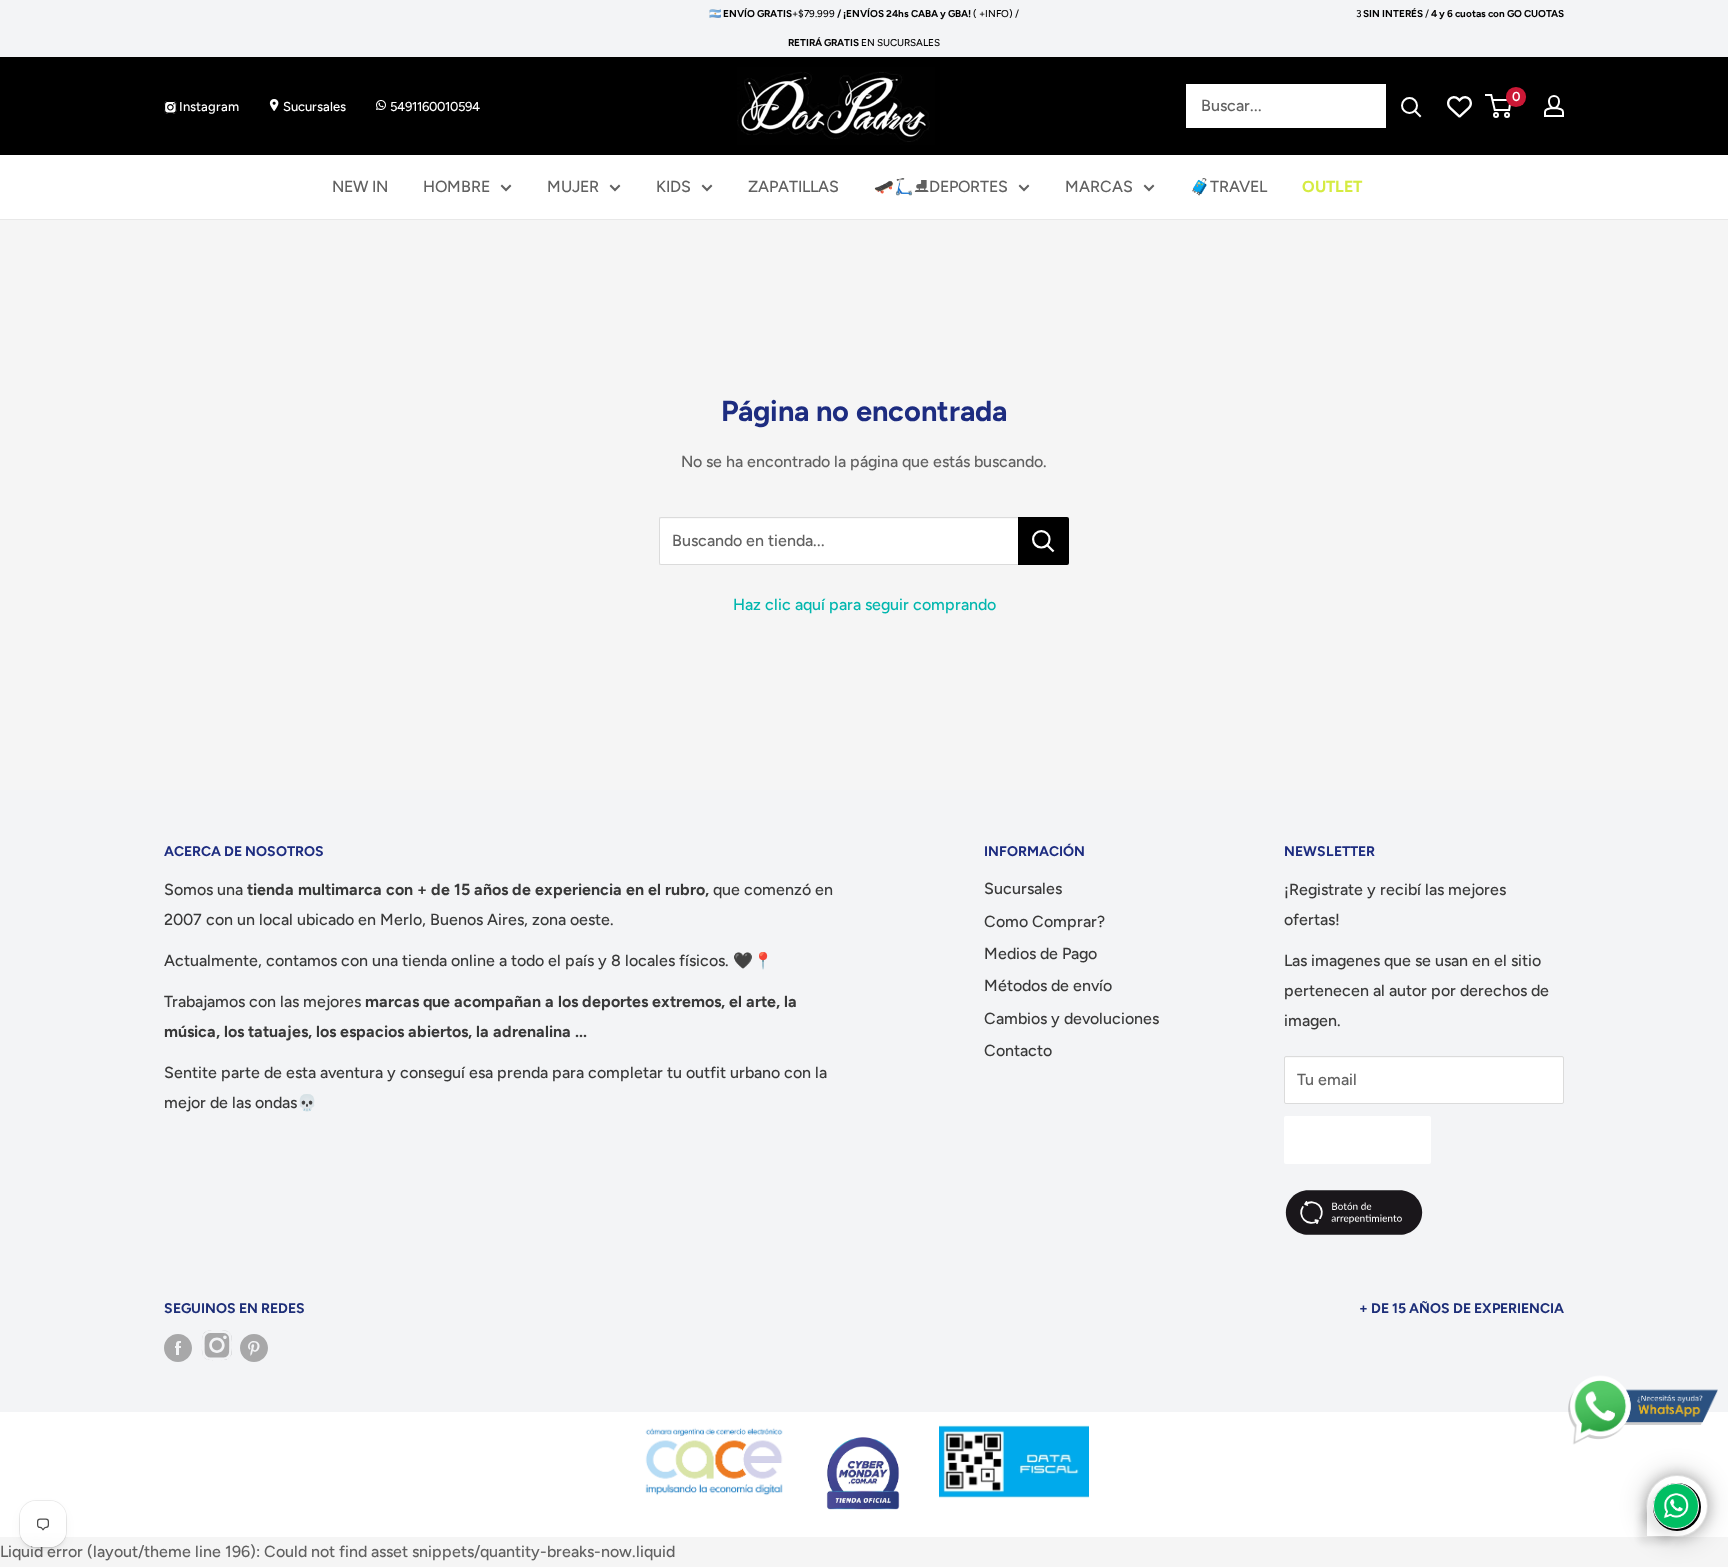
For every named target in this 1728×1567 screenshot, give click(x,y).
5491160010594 (433, 106)
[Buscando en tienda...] (1043, 541)
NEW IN (360, 186)
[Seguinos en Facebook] (178, 1348)
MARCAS (1099, 186)
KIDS (673, 186)
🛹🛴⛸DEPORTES (941, 186)
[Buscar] (1411, 106)
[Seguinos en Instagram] (216, 1348)
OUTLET (1332, 186)
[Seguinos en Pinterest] (254, 1348)
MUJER (573, 186)
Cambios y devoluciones (1071, 1018)
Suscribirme (1357, 1139)
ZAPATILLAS (793, 186)
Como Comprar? (1044, 921)
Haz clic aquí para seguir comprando (864, 604)
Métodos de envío (1048, 985)
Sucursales (313, 106)
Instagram (207, 106)
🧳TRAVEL (1228, 186)
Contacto (1018, 1050)
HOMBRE (456, 186)
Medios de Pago (1040, 953)
